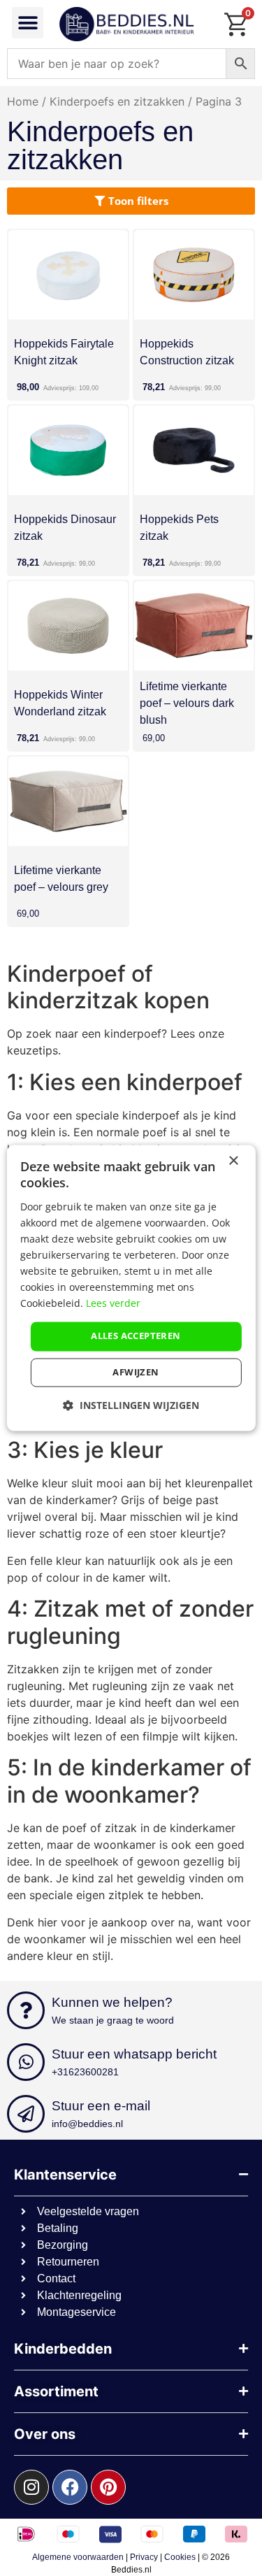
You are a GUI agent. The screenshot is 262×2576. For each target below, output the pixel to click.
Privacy (144, 2557)
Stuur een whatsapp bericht (134, 2054)
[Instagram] (31, 2487)
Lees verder (113, 1304)
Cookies (180, 2557)
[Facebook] (70, 2487)
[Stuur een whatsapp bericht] (26, 2062)
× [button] (233, 1161)
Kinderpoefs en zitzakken (117, 101)
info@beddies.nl (87, 2124)
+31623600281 (85, 2072)
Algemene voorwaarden (78, 2557)
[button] (28, 23)
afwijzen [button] (136, 1373)
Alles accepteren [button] (136, 1336)
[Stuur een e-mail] (26, 2114)
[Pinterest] (108, 2487)
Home (23, 101)
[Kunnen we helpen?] (26, 2010)
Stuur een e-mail (101, 2106)
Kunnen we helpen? (112, 2002)
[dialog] (131, 1288)
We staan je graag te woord (113, 2020)
